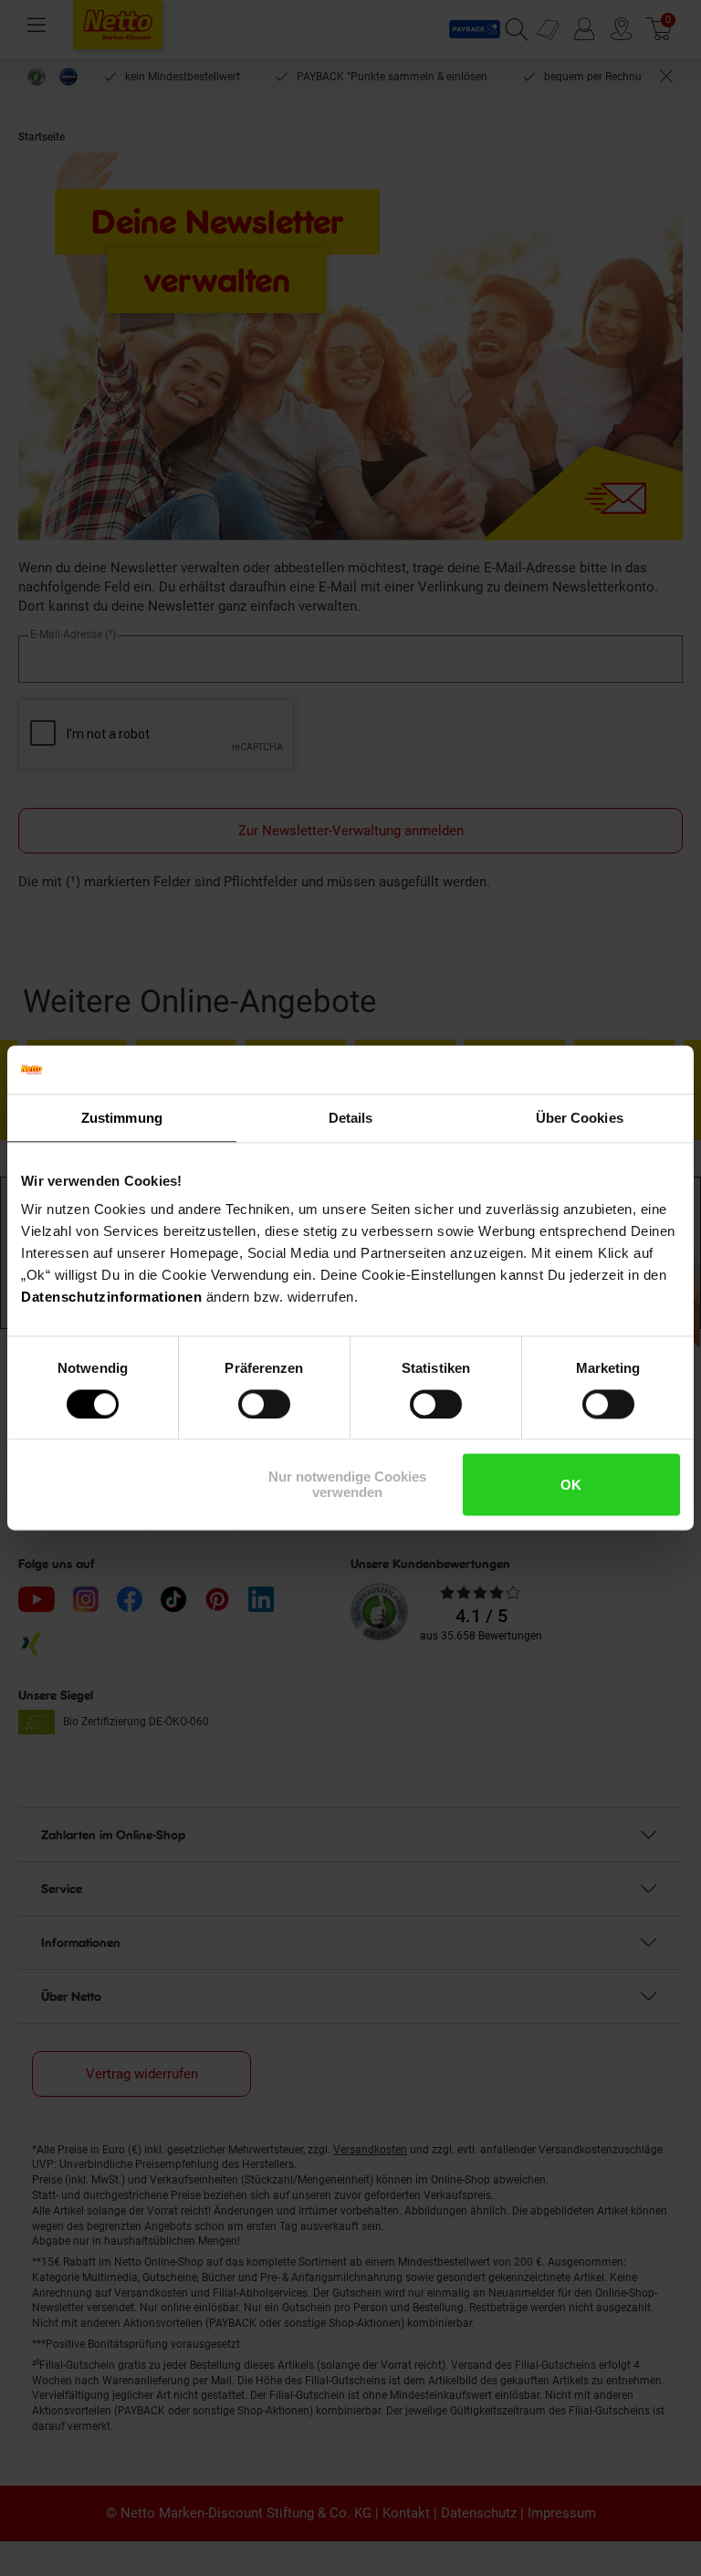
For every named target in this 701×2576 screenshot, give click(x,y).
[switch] (264, 1404)
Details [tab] (351, 1118)
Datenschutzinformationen (111, 1297)
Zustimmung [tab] (122, 1118)
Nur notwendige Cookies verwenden (347, 1485)
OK (571, 1485)
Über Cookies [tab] (580, 1118)
